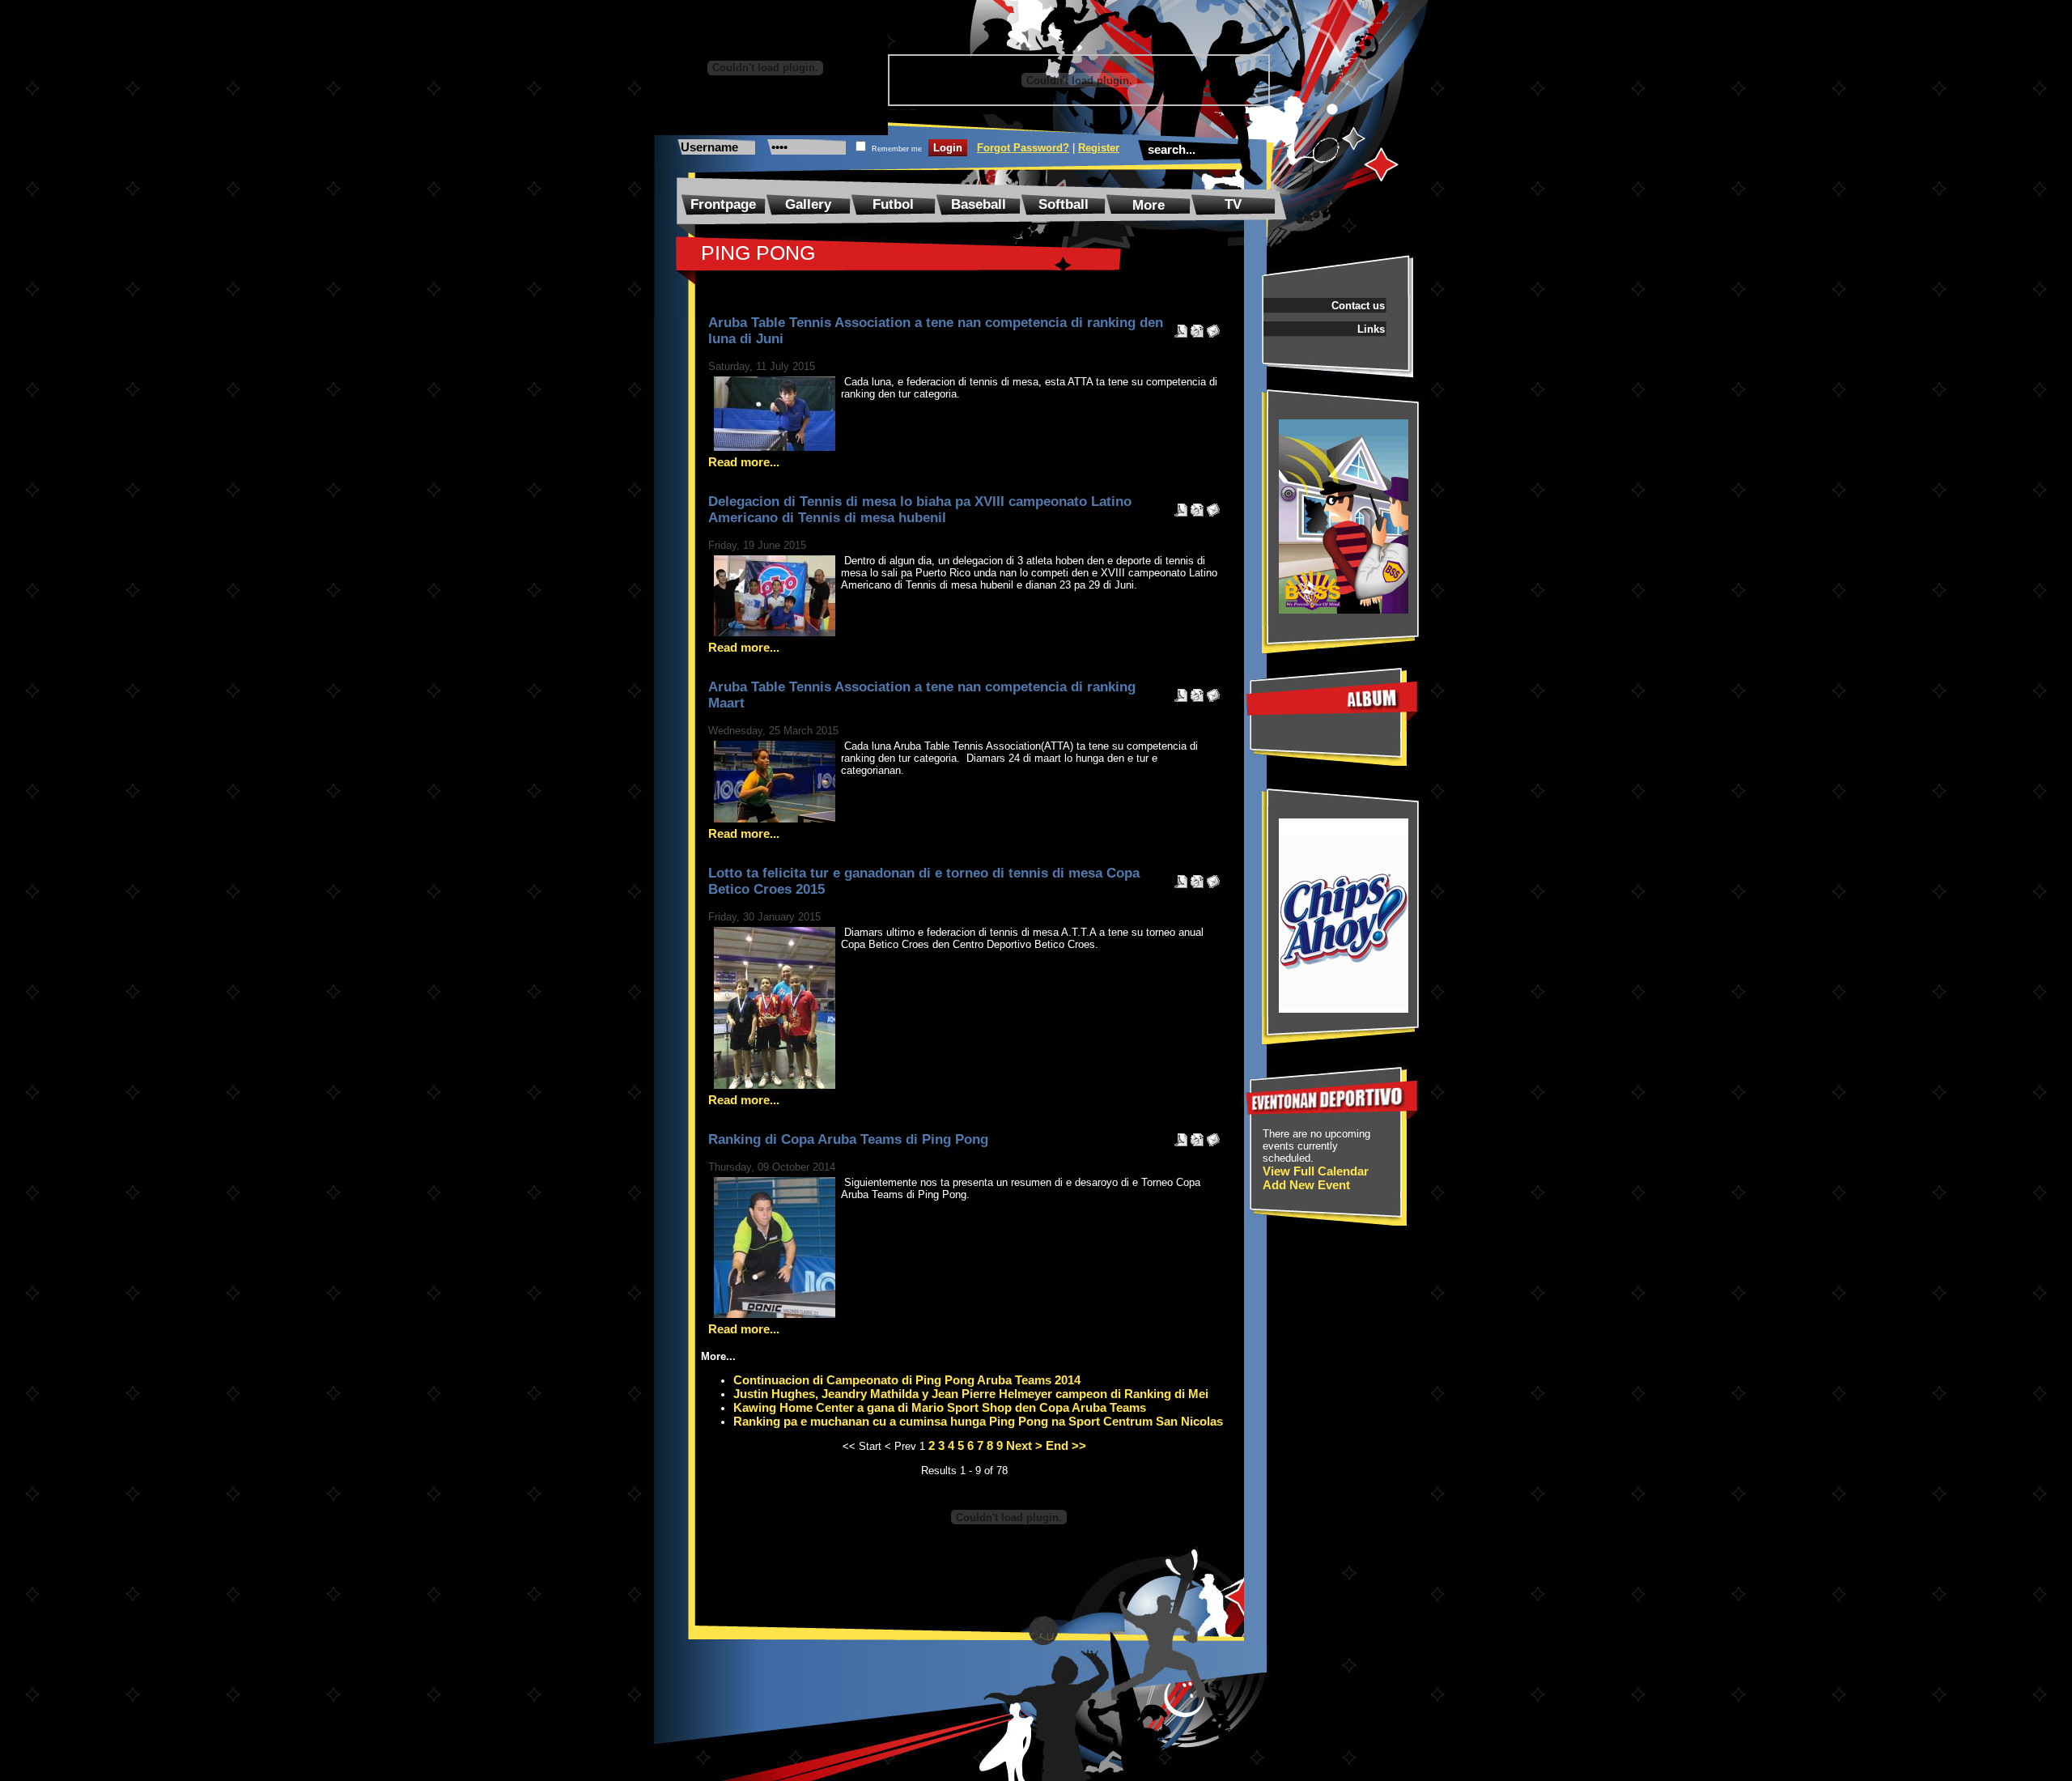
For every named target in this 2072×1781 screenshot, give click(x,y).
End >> (1066, 1445)
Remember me (897, 149)
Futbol (893, 204)
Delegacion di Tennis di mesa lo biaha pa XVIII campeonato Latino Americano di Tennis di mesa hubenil (920, 510)
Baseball (979, 204)
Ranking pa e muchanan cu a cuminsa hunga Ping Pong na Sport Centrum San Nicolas (978, 1421)
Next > (1024, 1445)
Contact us (1358, 306)
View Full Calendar (1316, 1171)
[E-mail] (1213, 327)
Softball (1064, 204)
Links (1371, 329)
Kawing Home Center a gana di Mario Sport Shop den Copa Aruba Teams (940, 1407)
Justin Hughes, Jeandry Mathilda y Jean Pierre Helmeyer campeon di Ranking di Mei (971, 1394)
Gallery (808, 204)
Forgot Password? (1023, 148)
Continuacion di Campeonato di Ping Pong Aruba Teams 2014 (907, 1380)
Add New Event (1306, 1185)
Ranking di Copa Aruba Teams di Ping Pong (848, 1139)
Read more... (744, 462)
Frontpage (723, 204)
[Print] (1197, 327)
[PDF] (1181, 327)
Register (1099, 148)
